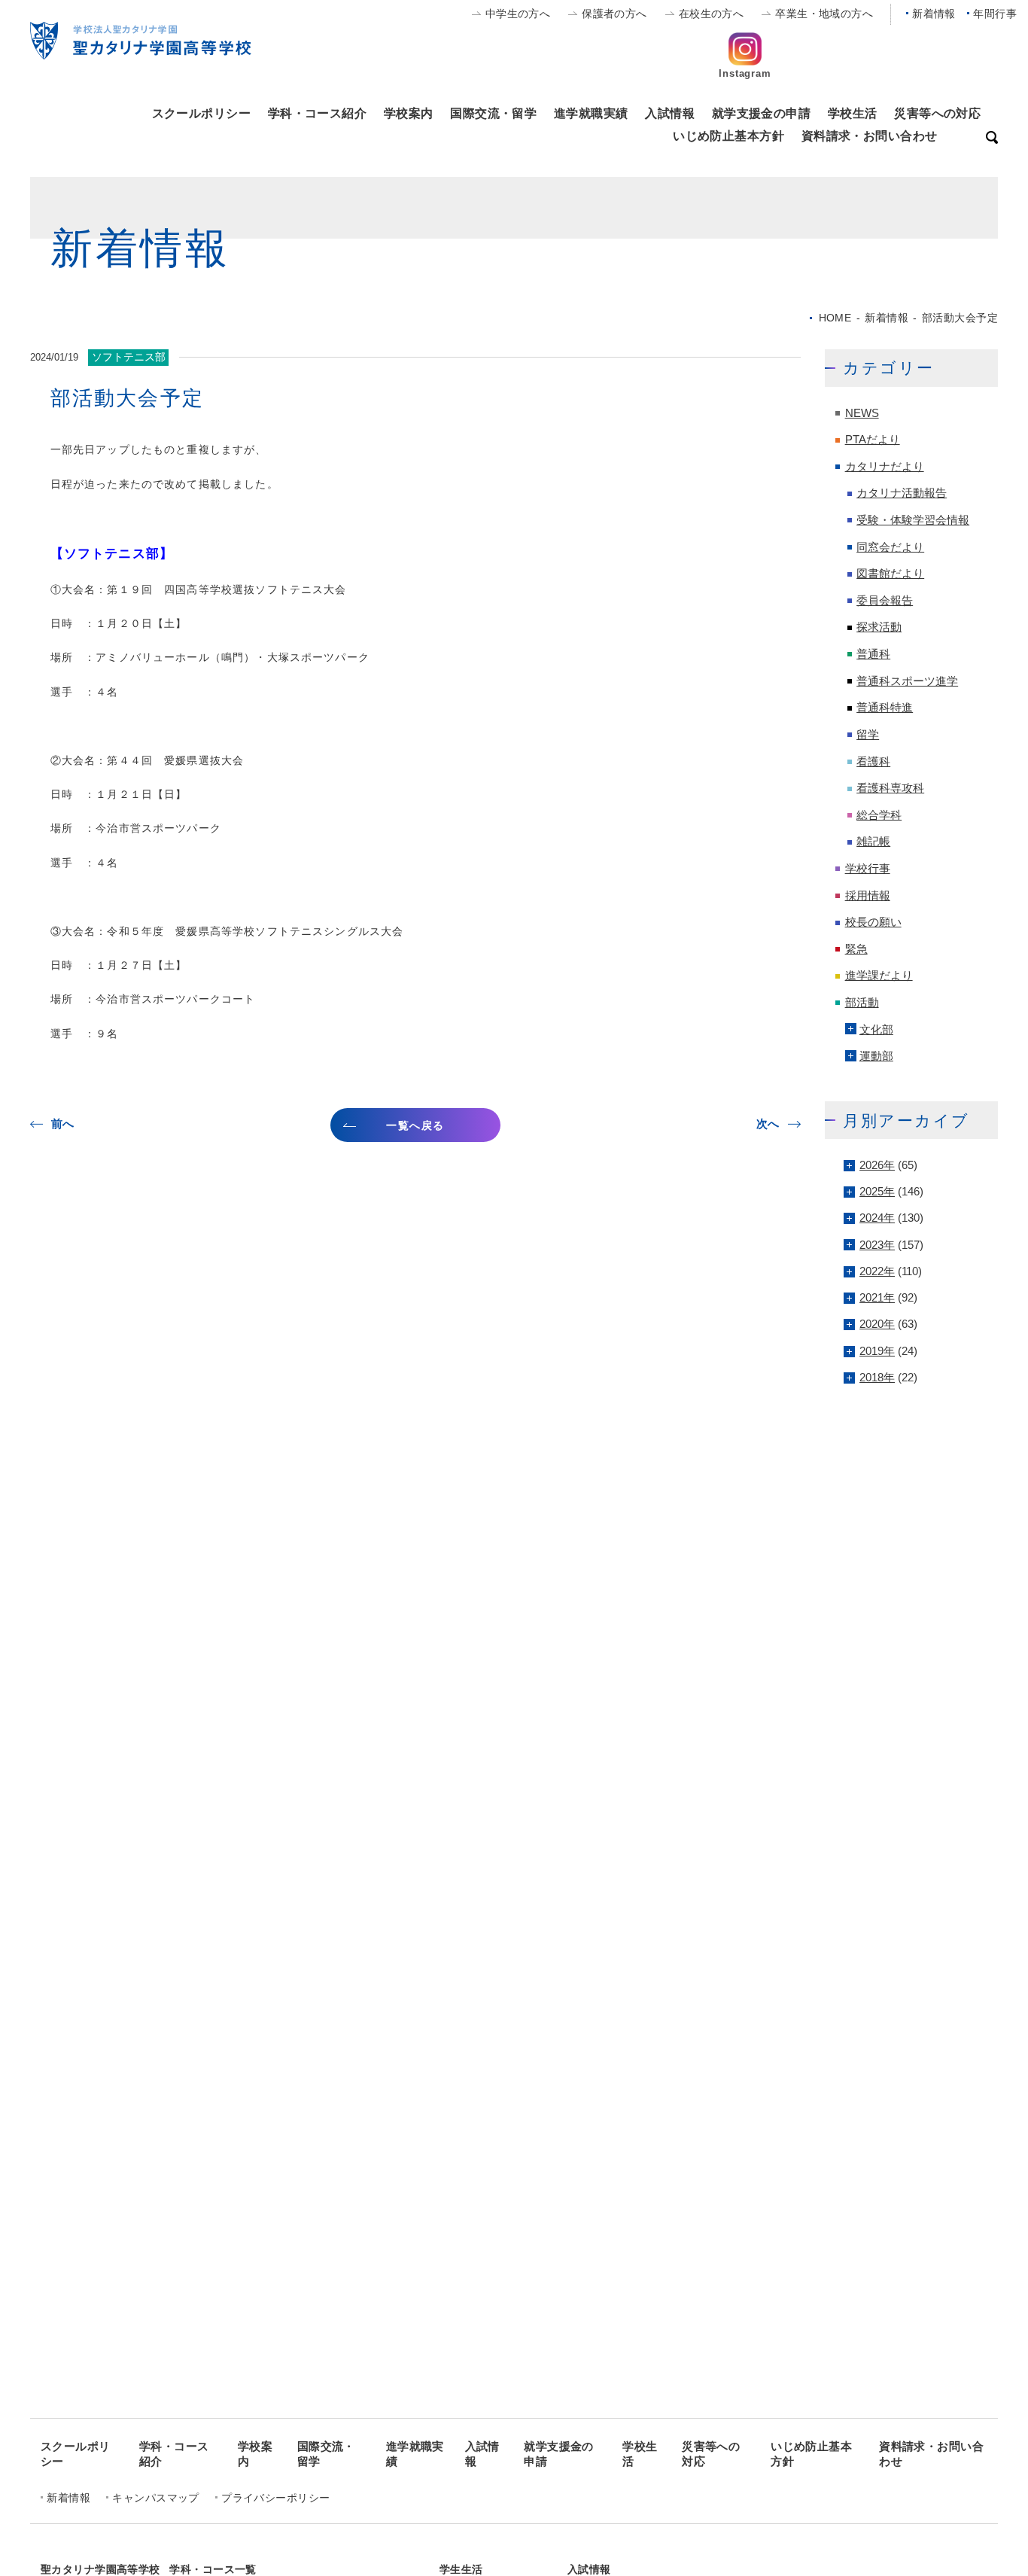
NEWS (862, 413)
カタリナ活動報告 (902, 493)
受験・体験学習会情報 (913, 520)
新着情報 (934, 14)
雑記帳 (873, 842)
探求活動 (879, 627)
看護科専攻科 (890, 788)
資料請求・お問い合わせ (870, 135)
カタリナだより (885, 467)
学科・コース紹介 (317, 113)
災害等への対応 (937, 113)
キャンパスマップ (155, 2498)
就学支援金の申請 (761, 113)
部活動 (862, 1003)
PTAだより (873, 440)
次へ (768, 1124)
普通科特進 (885, 708)
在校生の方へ (712, 14)
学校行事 (868, 869)
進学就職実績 (591, 113)
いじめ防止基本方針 (728, 135)
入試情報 (670, 113)
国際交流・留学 (493, 113)
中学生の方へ (518, 14)
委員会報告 (885, 601)
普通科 (873, 654)
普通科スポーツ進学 (907, 681)
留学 (868, 735)
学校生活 (853, 113)
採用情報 (868, 896)
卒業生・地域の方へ (824, 14)
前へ (63, 1124)
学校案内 (409, 113)
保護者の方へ (614, 14)
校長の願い (873, 922)
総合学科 (879, 815)
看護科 (873, 762)
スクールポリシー (201, 113)
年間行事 (995, 14)
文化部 (876, 1030)
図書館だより (890, 574)
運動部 (876, 1056)
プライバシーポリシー (275, 2498)
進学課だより (879, 976)
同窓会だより (890, 547)
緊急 (856, 949)
